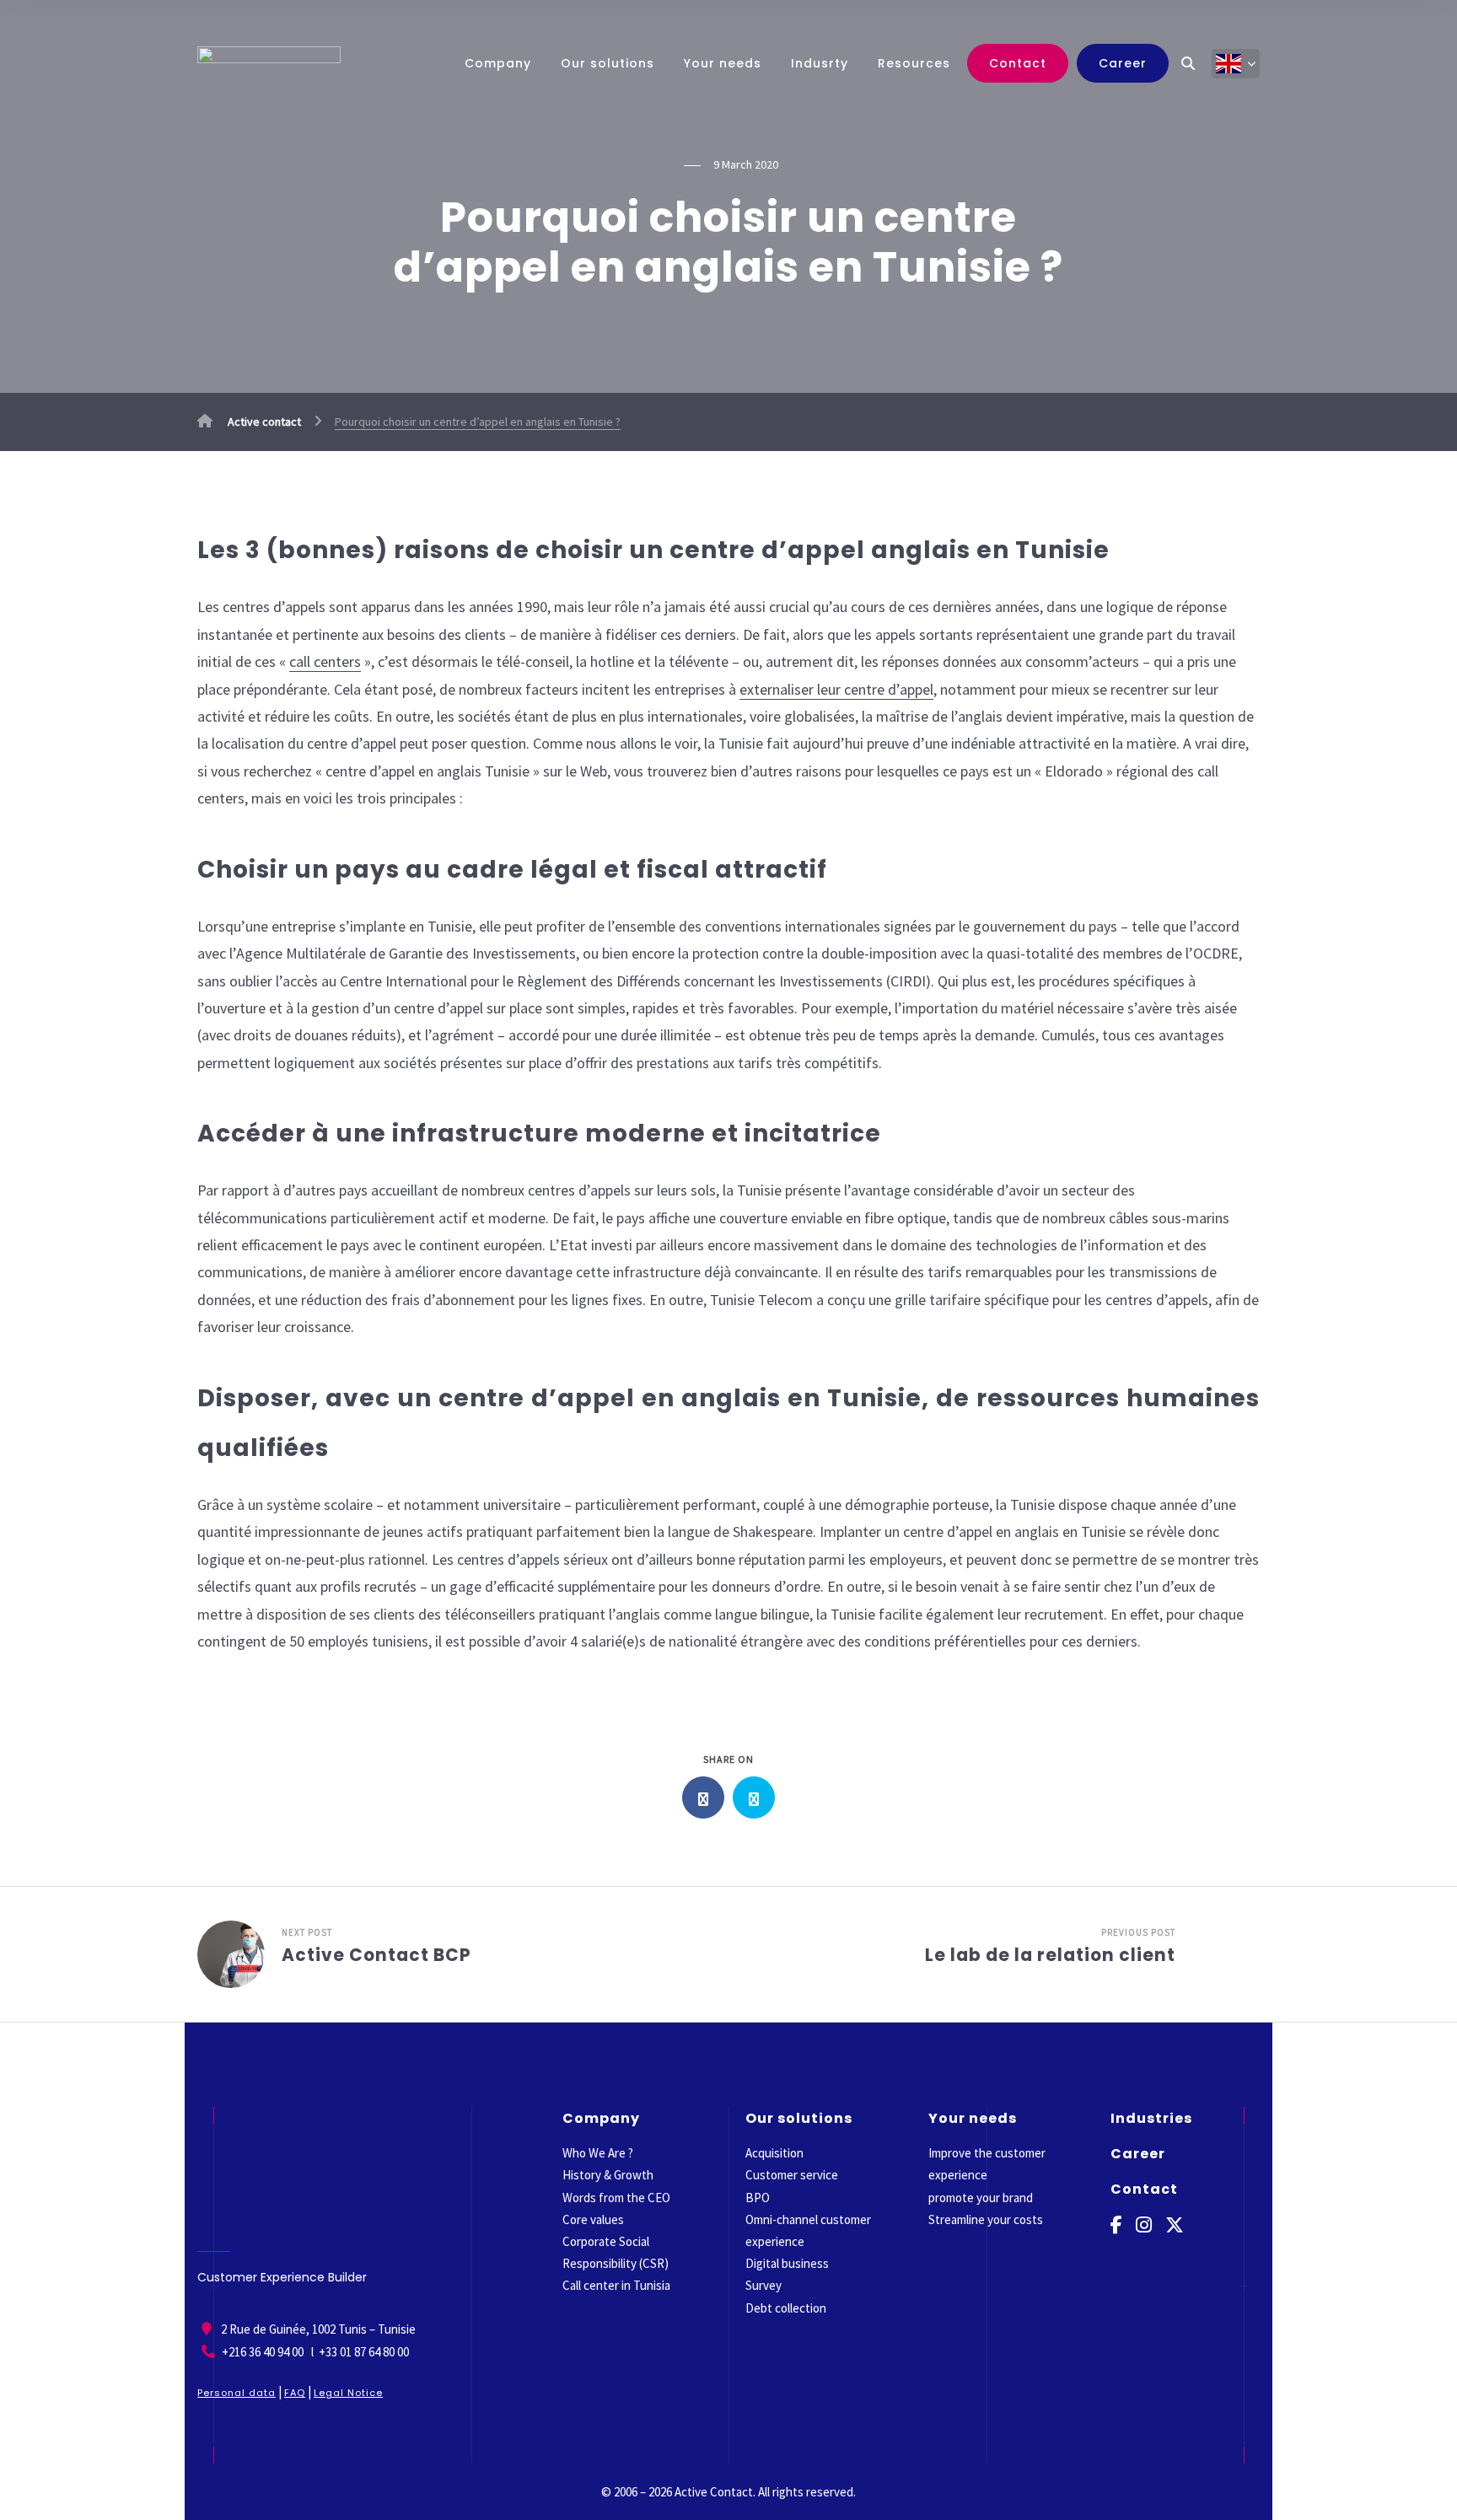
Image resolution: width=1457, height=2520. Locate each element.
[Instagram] (1144, 2225)
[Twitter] (1175, 2225)
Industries (1151, 2118)
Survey (763, 2285)
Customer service (792, 2175)
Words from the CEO (616, 2198)
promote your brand (981, 2198)
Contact (1018, 63)
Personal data (237, 2393)
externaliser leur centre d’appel (836, 689)
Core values (593, 2219)
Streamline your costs (986, 2219)
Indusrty (820, 63)
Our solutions (608, 63)
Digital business (787, 2263)
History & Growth (608, 2175)
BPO (758, 2198)
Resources (914, 63)
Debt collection (786, 2308)
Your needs (723, 63)
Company (498, 63)
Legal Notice (348, 2393)
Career (1123, 63)
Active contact (263, 422)
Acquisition (774, 2153)
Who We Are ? (598, 2153)
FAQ (295, 2393)
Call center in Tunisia (616, 2285)
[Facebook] (1116, 2225)
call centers (325, 661)
